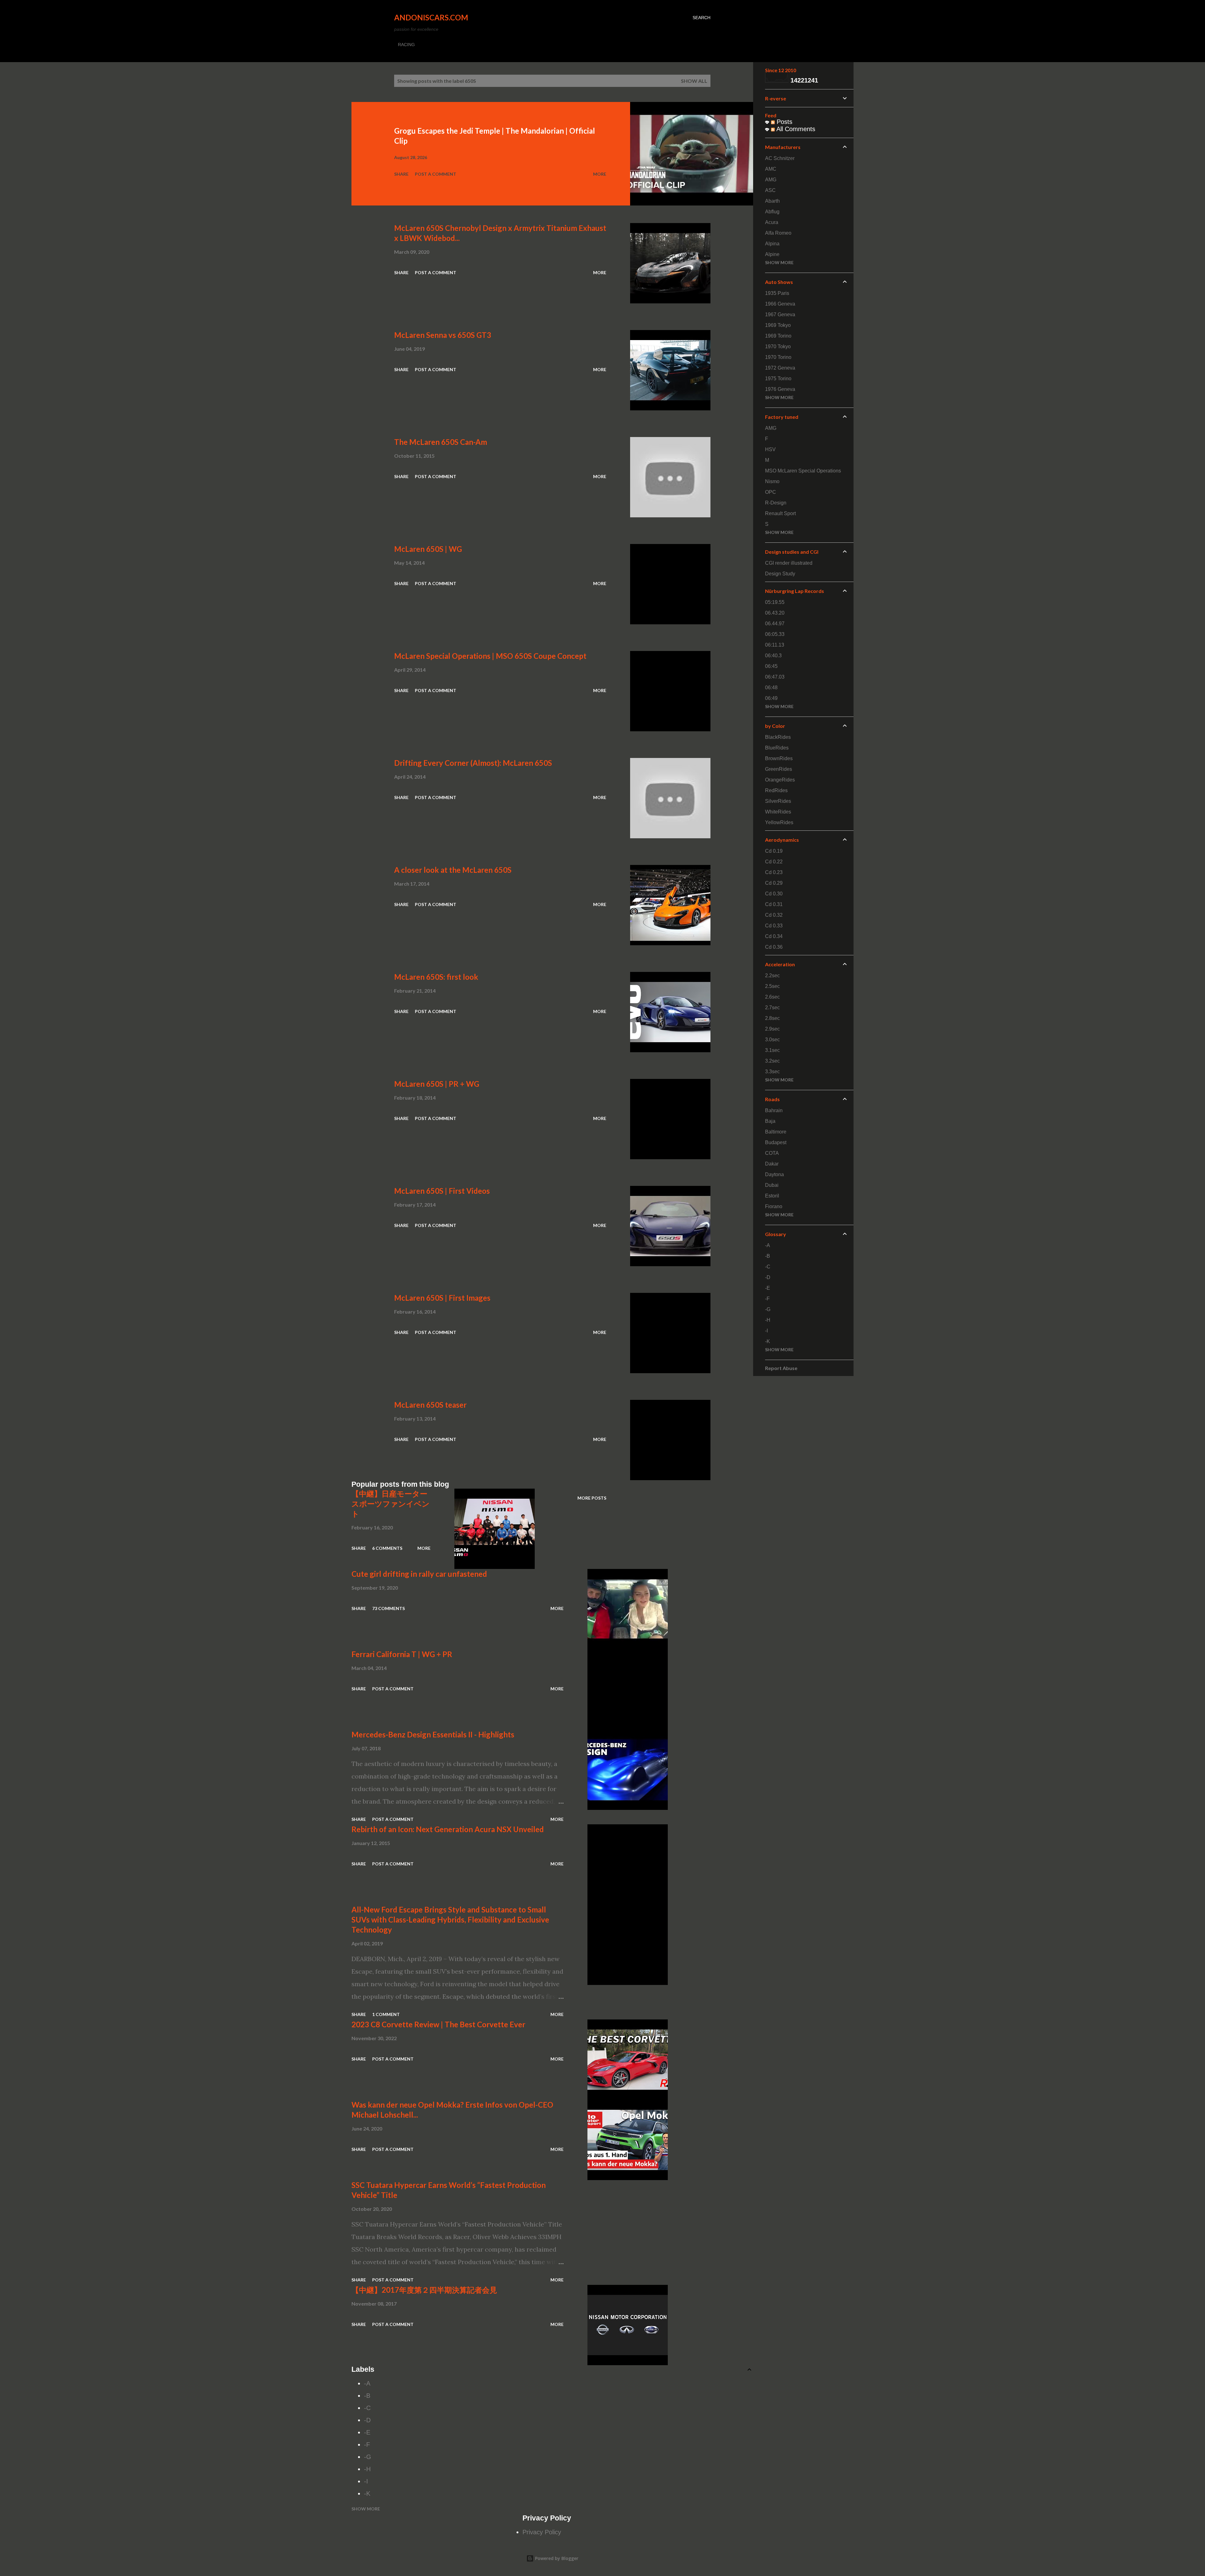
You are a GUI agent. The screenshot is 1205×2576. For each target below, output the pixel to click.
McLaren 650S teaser (430, 1405)
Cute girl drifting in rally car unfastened (419, 1574)
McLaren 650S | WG (428, 549)
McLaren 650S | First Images (442, 1298)
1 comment (386, 2014)
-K (367, 2493)
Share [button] (401, 174)
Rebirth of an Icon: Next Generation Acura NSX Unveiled (448, 1829)
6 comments (387, 1548)
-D (367, 2420)
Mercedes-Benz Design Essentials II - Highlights (433, 1734)
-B (367, 2396)
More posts (592, 1498)
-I (366, 2481)
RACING (406, 45)
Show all (694, 81)
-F (367, 2445)
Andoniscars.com (431, 17)
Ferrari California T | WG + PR (402, 1654)
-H (367, 2469)
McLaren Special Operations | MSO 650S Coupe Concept (490, 656)
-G (368, 2457)
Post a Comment (436, 174)
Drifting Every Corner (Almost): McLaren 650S (473, 763)
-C (367, 2408)
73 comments (388, 1608)
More (600, 174)
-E (367, 2432)
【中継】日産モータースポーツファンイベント (391, 1504)
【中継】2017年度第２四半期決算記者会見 (424, 2290)
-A (367, 2383)
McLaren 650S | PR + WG (437, 1084)
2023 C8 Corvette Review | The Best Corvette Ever (438, 2024)
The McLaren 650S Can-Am (441, 442)
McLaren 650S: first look (436, 977)
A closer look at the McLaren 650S (453, 870)
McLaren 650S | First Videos (442, 1191)
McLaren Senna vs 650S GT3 (443, 335)
